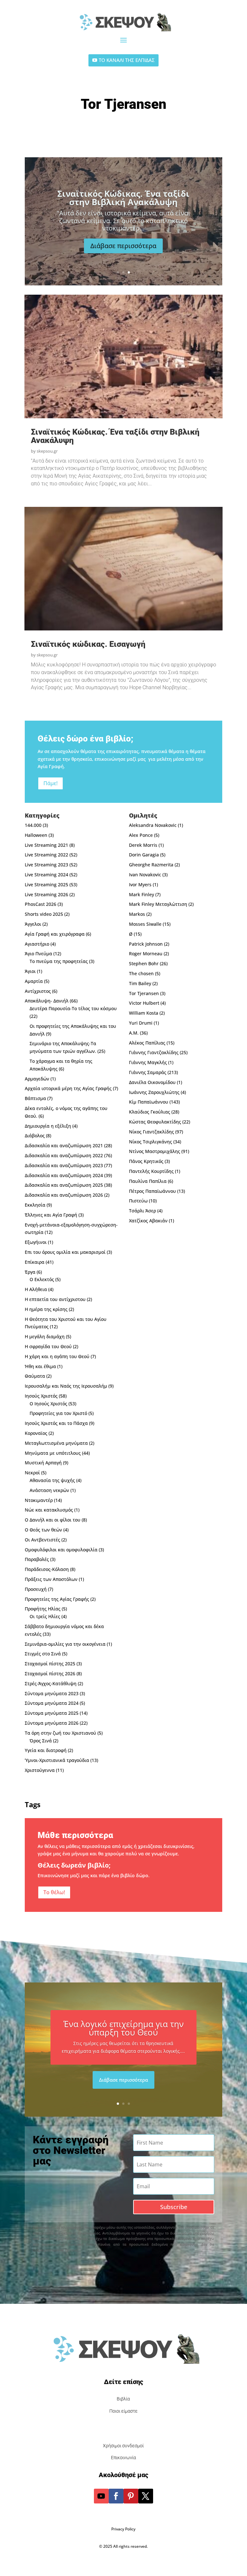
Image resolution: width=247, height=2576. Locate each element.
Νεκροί (32, 1473)
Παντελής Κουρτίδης (151, 1171)
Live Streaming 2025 (46, 885)
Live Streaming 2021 (46, 845)
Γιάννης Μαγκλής (148, 1062)
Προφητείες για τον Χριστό (58, 1413)
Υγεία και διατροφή (46, 1750)
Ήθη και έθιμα (40, 1366)
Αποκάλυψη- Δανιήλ (47, 1001)
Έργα (30, 1272)
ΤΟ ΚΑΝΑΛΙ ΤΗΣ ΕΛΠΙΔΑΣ (127, 60)
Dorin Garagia (144, 855)
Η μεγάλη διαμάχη (45, 1336)
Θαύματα (35, 1376)
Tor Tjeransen (144, 993)
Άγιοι (30, 971)
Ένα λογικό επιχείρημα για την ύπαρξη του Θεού (123, 2028)
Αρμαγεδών (37, 1079)
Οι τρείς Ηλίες (45, 1616)
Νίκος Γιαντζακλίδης (151, 1132)
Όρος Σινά (41, 1741)
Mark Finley (142, 894)
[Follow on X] (146, 2496)
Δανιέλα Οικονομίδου (152, 1082)
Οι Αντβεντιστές (42, 1540)
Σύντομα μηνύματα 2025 (52, 1713)
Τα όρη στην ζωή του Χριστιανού (60, 1733)
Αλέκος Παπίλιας (147, 1043)
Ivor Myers (140, 885)
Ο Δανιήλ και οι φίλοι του (53, 1520)
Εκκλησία (35, 1205)
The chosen (141, 973)
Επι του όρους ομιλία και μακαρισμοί (65, 1252)
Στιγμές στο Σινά (43, 1654)
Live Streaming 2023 (46, 865)
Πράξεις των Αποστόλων (51, 1579)
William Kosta (144, 1013)
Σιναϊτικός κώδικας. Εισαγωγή (123, 198)
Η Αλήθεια (36, 1289)
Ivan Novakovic (145, 875)
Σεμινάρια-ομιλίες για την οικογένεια (65, 1644)
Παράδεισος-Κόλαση (47, 1569)
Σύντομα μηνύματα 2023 (52, 1693)
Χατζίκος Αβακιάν (148, 1221)
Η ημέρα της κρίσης (46, 1309)
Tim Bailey (140, 983)
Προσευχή (36, 1589)
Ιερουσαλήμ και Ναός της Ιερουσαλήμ (66, 1386)
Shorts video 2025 (44, 914)
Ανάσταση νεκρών (49, 1490)
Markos (137, 914)
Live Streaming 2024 (46, 875)
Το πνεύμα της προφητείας (59, 961)
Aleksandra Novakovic (153, 825)
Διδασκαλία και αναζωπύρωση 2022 (64, 1155)
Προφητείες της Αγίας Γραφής (57, 1599)
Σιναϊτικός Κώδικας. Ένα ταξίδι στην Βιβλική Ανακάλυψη (115, 436)
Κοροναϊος (36, 1433)
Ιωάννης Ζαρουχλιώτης (154, 1092)
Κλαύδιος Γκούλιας (150, 1112)
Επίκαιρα (35, 1262)
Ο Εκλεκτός (42, 1279)
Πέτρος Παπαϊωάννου (152, 1191)
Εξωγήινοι (36, 1242)
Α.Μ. (134, 1033)
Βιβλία (123, 2399)
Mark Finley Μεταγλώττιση (158, 904)
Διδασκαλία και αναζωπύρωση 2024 (64, 1175)
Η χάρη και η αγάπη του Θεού (57, 1356)
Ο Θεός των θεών (43, 1530)
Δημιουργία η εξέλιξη (48, 1126)
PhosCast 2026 (41, 904)
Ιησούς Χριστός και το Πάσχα (56, 1423)
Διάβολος (35, 1136)
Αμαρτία (34, 981)
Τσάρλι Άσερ (142, 1211)
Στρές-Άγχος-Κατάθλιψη (51, 1683)
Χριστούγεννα (40, 1770)
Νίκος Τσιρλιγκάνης (151, 1142)
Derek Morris (143, 845)
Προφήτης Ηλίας (43, 1609)
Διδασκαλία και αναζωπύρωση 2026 (64, 1195)
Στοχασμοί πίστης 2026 (50, 1674)
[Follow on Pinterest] (131, 2496)
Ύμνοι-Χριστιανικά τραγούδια (57, 1760)
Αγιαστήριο (37, 944)
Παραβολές (37, 1559)
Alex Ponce (141, 835)
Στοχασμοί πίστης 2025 (50, 1664)
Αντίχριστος (38, 991)
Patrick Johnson (146, 944)
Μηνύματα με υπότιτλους (53, 1453)
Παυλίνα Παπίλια (148, 1181)
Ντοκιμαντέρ (39, 1500)
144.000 (33, 825)
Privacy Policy (123, 2529)
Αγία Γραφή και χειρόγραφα (55, 934)
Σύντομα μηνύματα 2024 (52, 1703)
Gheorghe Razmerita (151, 865)
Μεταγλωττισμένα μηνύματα (56, 1443)
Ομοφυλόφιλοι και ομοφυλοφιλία (61, 1550)
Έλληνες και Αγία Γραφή (51, 1215)
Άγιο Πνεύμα (38, 954)
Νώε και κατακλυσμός (49, 1510)
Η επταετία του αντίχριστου (55, 1299)
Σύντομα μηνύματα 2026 (52, 1723)
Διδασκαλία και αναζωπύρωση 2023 (64, 1165)
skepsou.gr (47, 451)
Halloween (36, 835)
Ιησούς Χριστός (41, 1396)
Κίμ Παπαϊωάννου (149, 1102)
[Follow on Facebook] (116, 2496)
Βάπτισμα (35, 1098)
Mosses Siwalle (145, 924)
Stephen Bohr (144, 963)
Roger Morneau (146, 954)
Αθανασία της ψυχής (52, 1480)
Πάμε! (50, 783)
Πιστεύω (138, 1201)
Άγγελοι (33, 924)
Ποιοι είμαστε (123, 2411)
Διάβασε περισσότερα (123, 242)
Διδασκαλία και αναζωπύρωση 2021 (64, 1145)
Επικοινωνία (123, 2458)
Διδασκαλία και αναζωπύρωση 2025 (64, 1185)
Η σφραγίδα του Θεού (48, 1346)
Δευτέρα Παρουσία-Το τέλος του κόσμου (73, 1008)
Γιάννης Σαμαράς (148, 1072)
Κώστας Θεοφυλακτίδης (155, 1122)
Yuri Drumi (141, 1023)
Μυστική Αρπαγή (43, 1463)
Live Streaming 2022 (46, 855)
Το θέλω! (54, 1892)
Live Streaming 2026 (46, 894)
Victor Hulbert (144, 1003)
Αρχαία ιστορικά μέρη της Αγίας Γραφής (68, 1088)
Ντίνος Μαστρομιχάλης (155, 1151)
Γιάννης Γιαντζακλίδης (154, 1052)
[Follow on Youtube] (101, 2496)
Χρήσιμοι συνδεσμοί (123, 2446)
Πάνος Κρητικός (146, 1161)
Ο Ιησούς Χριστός (48, 1404)
